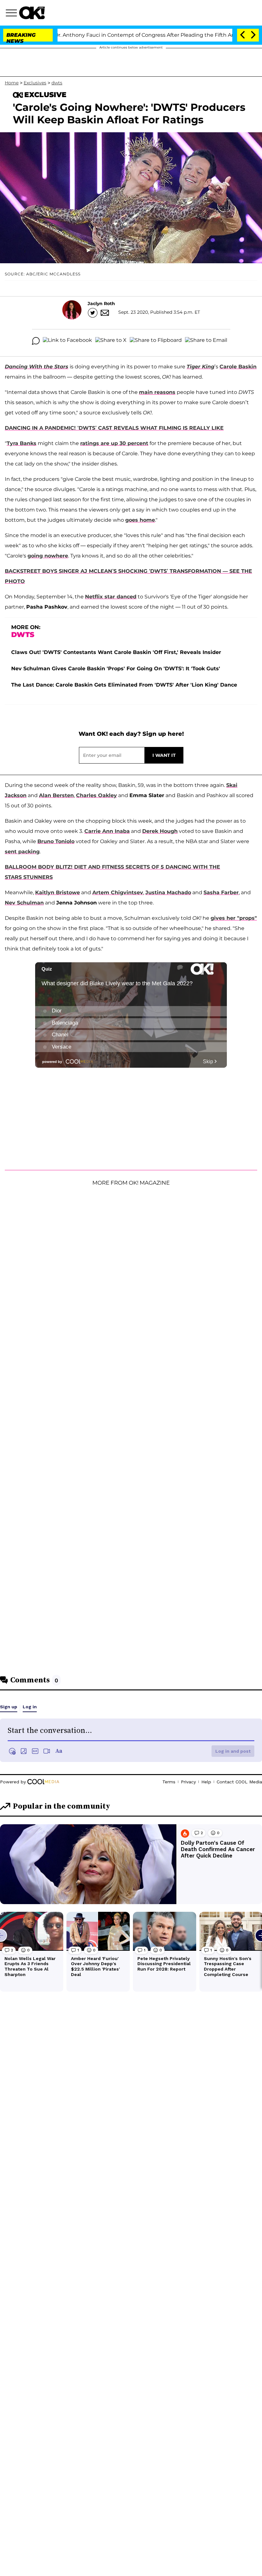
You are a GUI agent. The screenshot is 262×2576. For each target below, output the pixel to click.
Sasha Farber (221, 892)
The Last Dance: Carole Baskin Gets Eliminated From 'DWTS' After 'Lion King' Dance (124, 685)
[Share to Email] (206, 341)
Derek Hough (160, 831)
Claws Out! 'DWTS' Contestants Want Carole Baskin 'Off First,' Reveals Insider (116, 652)
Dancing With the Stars (37, 367)
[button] (12, 14)
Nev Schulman (24, 903)
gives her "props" (234, 918)
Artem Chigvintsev (118, 892)
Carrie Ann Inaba (107, 831)
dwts (57, 83)
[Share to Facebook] (67, 341)
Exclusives (35, 83)
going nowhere (48, 556)
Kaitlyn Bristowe (58, 892)
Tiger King (200, 367)
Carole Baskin (238, 367)
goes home (140, 520)
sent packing (22, 852)
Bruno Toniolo (56, 841)
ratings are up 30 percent (114, 443)
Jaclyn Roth (101, 304)
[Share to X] (111, 341)
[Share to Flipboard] (156, 341)
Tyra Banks (22, 443)
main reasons (157, 392)
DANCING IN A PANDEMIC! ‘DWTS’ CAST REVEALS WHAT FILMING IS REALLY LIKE (114, 428)
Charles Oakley (96, 795)
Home (12, 83)
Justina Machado (168, 892)
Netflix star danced (111, 597)
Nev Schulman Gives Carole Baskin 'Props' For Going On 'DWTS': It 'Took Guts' (116, 669)
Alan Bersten (56, 795)
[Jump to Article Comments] (36, 341)
